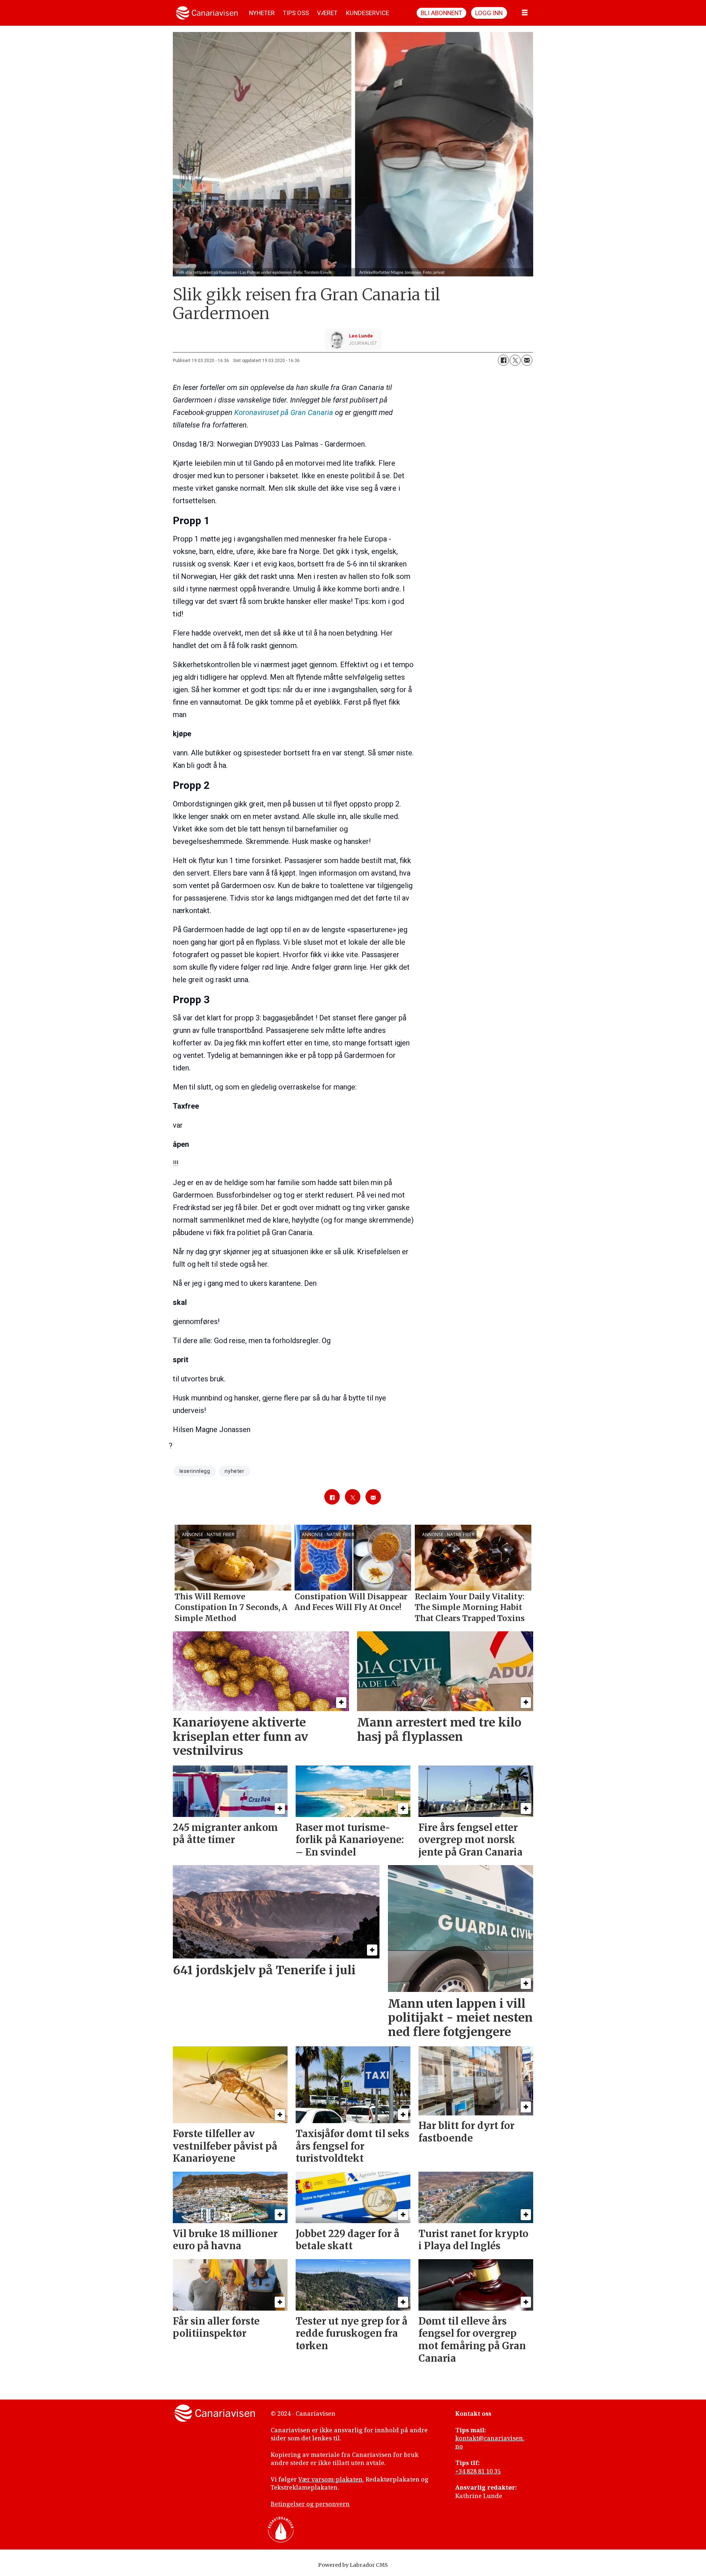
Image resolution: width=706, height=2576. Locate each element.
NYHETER (262, 13)
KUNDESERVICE (368, 13)
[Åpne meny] (525, 13)
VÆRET (327, 13)
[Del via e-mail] (527, 360)
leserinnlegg (195, 1471)
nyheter (234, 1471)
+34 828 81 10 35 (478, 2471)
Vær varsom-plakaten (330, 2479)
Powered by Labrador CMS (353, 2565)
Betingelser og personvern (310, 2504)
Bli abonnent (441, 13)
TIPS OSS (296, 13)
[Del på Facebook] (503, 360)
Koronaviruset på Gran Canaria (284, 412)
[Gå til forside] (207, 13)
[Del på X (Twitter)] (515, 360)
